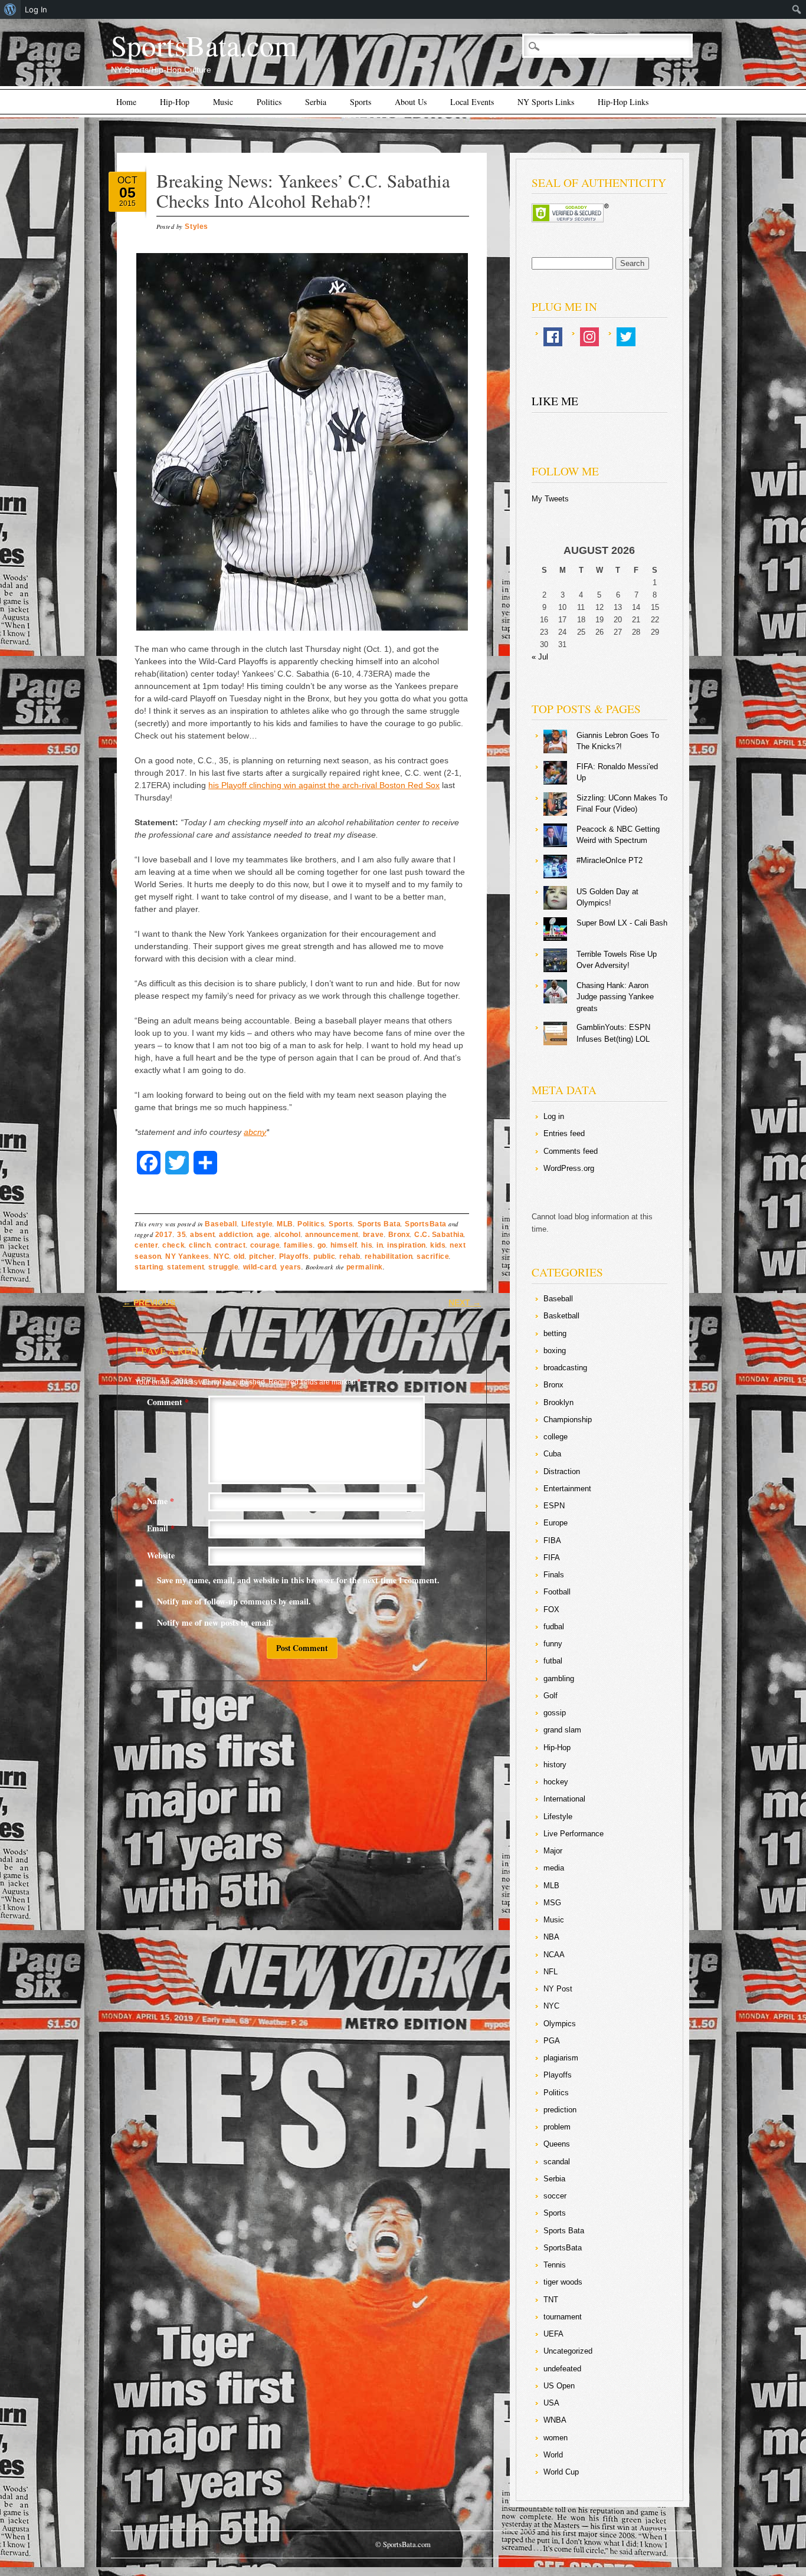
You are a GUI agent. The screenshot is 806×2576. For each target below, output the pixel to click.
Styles (196, 227)
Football (557, 1592)
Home (126, 102)
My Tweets (550, 499)
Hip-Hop (175, 102)
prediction (560, 2110)
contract (230, 1245)
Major (553, 1851)
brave (373, 1235)
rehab (350, 1256)
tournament (563, 2317)
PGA (552, 2041)
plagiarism (561, 2058)
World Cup (561, 2472)
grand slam (562, 1730)
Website (161, 1555)
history (555, 1765)
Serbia (316, 102)
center (146, 1245)
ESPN (554, 1506)
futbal (553, 1661)
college (556, 1437)
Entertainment (567, 1489)
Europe (556, 1523)
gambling (559, 1678)
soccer (555, 2196)
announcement (332, 1235)
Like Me (555, 401)
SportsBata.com (204, 45)
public (324, 1256)
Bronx (399, 1235)
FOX (551, 1609)
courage (265, 1245)
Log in (554, 1116)
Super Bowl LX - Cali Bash (622, 923)
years (291, 1267)
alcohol (288, 1235)
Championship (568, 1420)
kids (438, 1245)
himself (344, 1245)
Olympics (560, 2024)
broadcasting (565, 1368)
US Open (559, 2386)
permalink (365, 1267)
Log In (36, 9)
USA (551, 2403)
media (554, 1868)
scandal (557, 2162)
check (173, 1245)
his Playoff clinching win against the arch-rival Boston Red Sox (324, 785)
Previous (149, 1302)
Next (465, 1302)
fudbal (554, 1627)
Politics (269, 102)
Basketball (561, 1316)
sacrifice (433, 1256)
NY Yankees (187, 1256)
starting (149, 1267)
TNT (551, 2300)
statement (186, 1267)
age (263, 1235)
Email (161, 1528)
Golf (551, 1696)
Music (223, 102)
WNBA (555, 2420)
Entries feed (564, 1133)
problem (557, 2127)
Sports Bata (379, 1224)
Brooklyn (558, 1402)
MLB (285, 1224)
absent (202, 1235)
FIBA (552, 1540)
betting (555, 1333)
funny (553, 1644)
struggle (223, 1267)
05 (127, 192)
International (564, 1799)
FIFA (552, 1558)
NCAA (554, 1955)
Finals (554, 1575)
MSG (552, 1903)
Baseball (221, 1224)
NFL (551, 1972)
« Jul (540, 657)
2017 (164, 1235)
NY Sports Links (546, 102)
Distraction (562, 1471)
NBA (551, 1937)
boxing (555, 1351)
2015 (127, 204)
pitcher (262, 1256)
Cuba (552, 1454)
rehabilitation (389, 1256)
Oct (127, 180)
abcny (255, 1132)
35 (181, 1235)
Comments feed (571, 1151)
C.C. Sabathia (439, 1235)
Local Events (472, 102)
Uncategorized (568, 2351)
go (322, 1245)
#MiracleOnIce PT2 (610, 860)
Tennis (555, 2265)
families (298, 1245)
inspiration (407, 1245)
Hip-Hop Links (623, 102)
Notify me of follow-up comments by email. (234, 1601)
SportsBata (425, 1224)
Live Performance (574, 1834)
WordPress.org (569, 1168)
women (556, 2438)
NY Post (558, 1989)
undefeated (562, 2369)
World (553, 2455)
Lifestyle (257, 1224)
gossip (555, 1713)
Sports (361, 102)
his (367, 1245)
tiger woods (563, 2282)
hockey (556, 1782)
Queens (557, 2144)
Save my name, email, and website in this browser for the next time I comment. (298, 1580)
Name (160, 1501)
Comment (168, 1402)
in (380, 1245)
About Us (411, 102)
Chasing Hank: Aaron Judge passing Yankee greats (615, 997)
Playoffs (294, 1256)
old (239, 1256)
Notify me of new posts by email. (215, 1622)
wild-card (260, 1267)
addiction (236, 1235)
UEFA (553, 2334)
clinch (200, 1245)
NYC (222, 1256)
